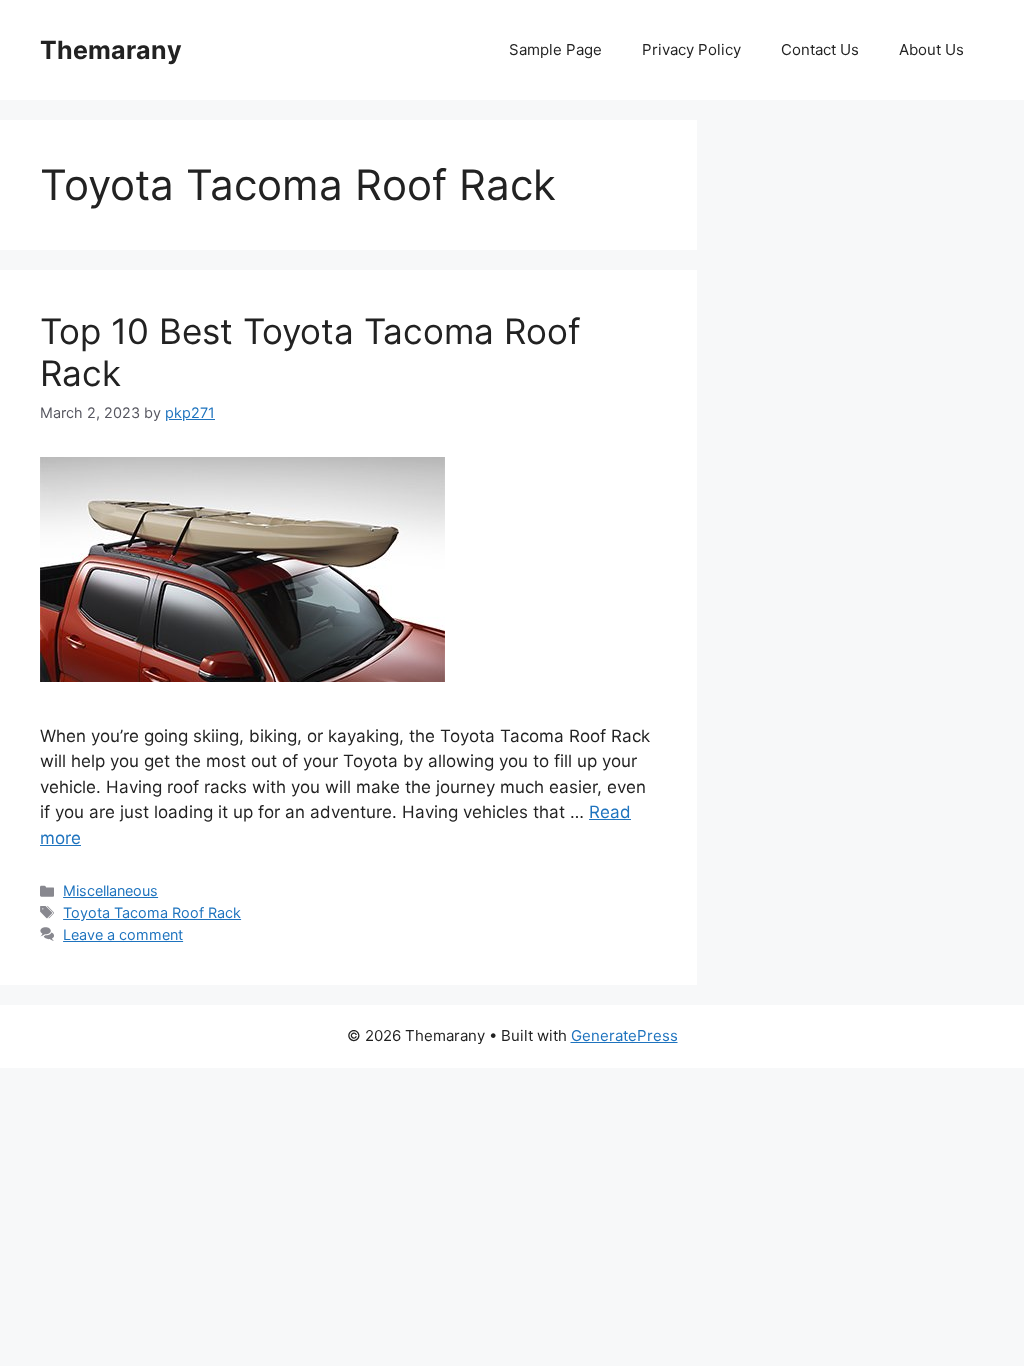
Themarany (111, 50)
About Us (931, 49)
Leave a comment (123, 934)
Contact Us (820, 49)
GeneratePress (624, 1035)
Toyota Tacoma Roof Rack (152, 912)
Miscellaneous (110, 890)
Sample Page (555, 49)
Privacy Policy (691, 49)
